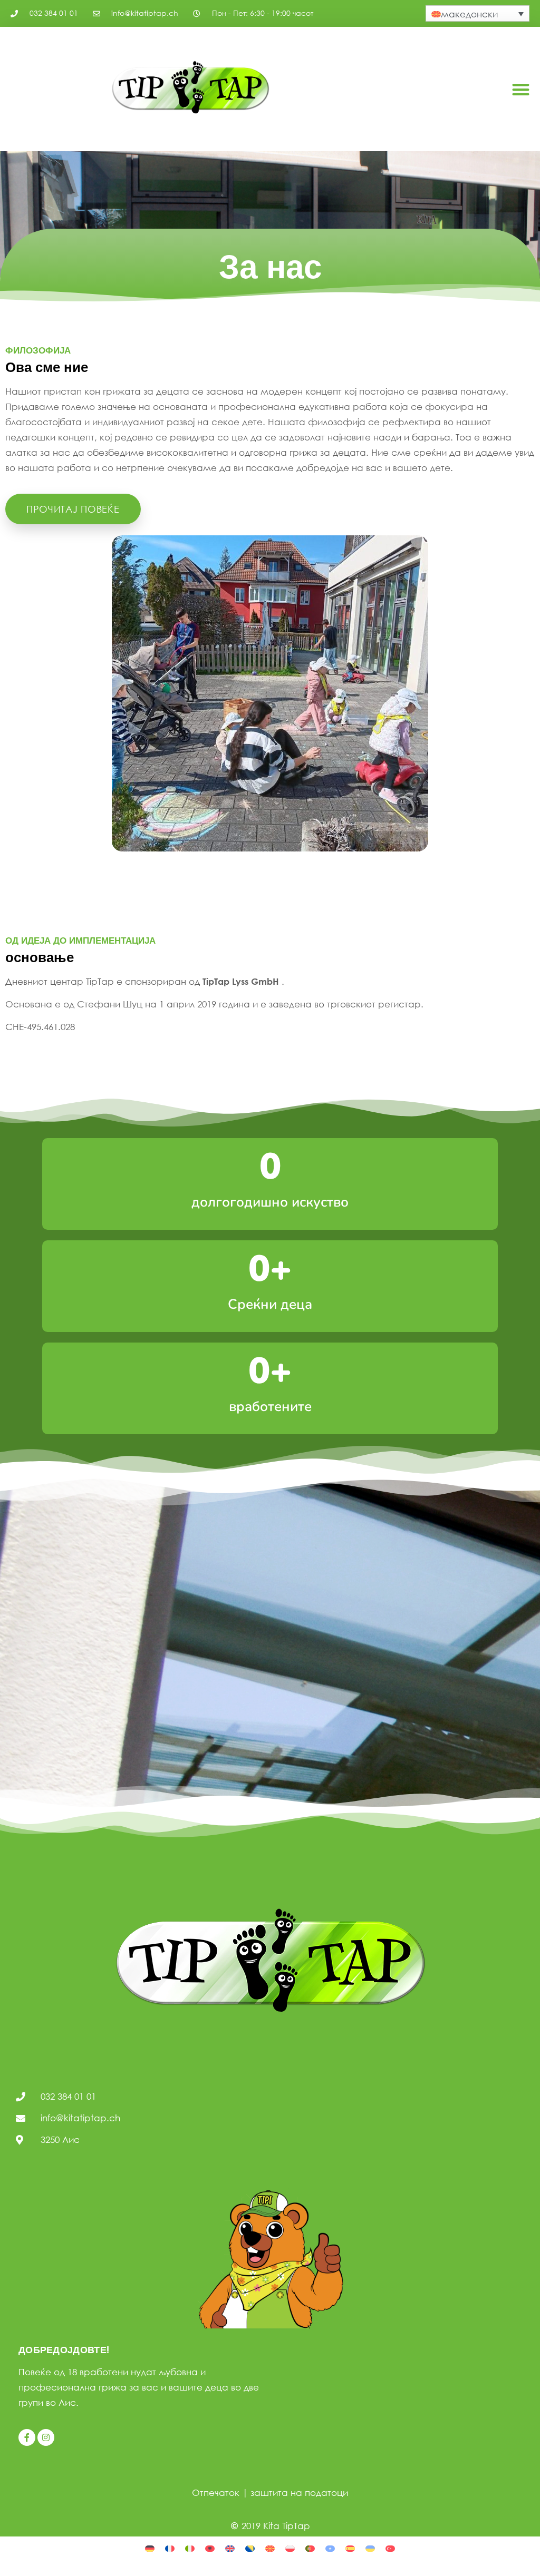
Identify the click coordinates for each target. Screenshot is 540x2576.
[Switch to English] (230, 2548)
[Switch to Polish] (290, 2548)
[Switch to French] (170, 2548)
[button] (521, 89)
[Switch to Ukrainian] (370, 2548)
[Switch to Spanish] (350, 2548)
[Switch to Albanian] (210, 2548)
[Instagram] (46, 2437)
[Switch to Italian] (190, 2548)
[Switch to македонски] (270, 2548)
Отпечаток (216, 2492)
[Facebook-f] (27, 2437)
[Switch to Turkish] (390, 2548)
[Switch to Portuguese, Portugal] (310, 2548)
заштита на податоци (299, 2492)
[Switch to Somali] (330, 2548)
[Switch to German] (150, 2548)
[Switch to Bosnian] (250, 2548)
